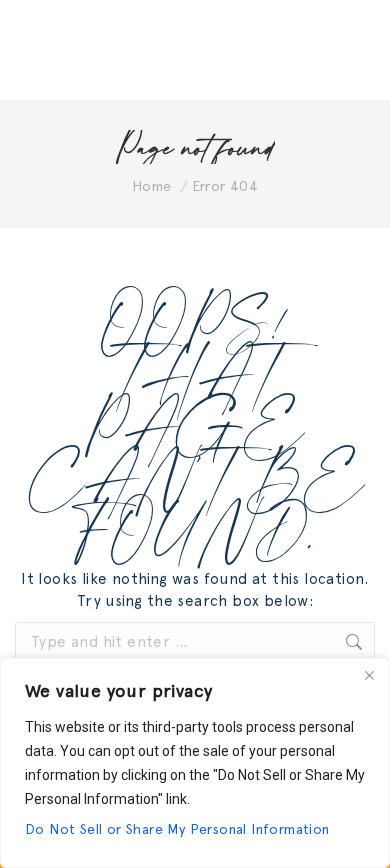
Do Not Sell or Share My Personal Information (177, 829)
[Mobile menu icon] (350, 50)
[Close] (369, 675)
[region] (195, 763)
